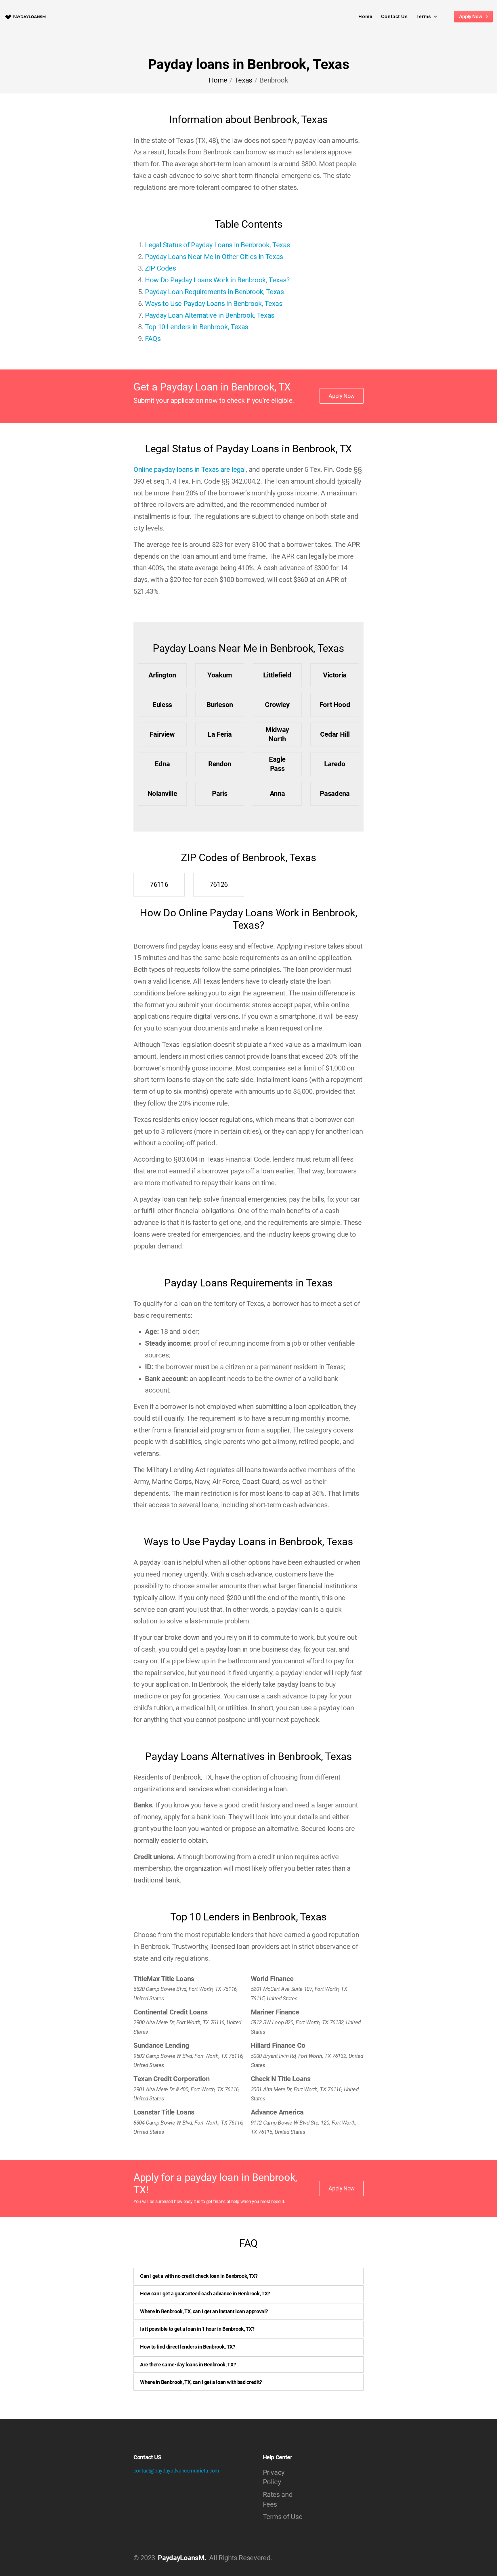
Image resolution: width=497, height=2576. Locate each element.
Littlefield (277, 675)
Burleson (220, 705)
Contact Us (394, 17)
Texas (243, 80)
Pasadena (335, 794)
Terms (424, 17)
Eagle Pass (277, 764)
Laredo (335, 764)
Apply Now (471, 17)
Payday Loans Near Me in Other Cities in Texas (214, 257)
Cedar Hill (335, 734)
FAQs (153, 339)
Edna (162, 764)
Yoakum (220, 675)
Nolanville (162, 794)
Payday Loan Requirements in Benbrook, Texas (214, 292)
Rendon (220, 764)
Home (365, 17)
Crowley (277, 705)
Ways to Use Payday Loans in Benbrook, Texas (214, 304)
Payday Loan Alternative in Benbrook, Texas (210, 315)
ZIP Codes (160, 268)
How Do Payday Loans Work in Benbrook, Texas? (217, 280)
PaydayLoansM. (182, 2558)
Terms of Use (283, 2517)
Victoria (335, 675)
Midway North (277, 734)
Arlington (162, 675)
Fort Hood (335, 705)
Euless (162, 705)
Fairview (162, 734)
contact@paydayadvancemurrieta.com (176, 2471)
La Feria (220, 734)
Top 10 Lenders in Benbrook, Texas (197, 327)
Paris (220, 794)
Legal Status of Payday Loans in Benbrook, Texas (217, 245)
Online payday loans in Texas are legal (190, 470)
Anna (277, 794)
